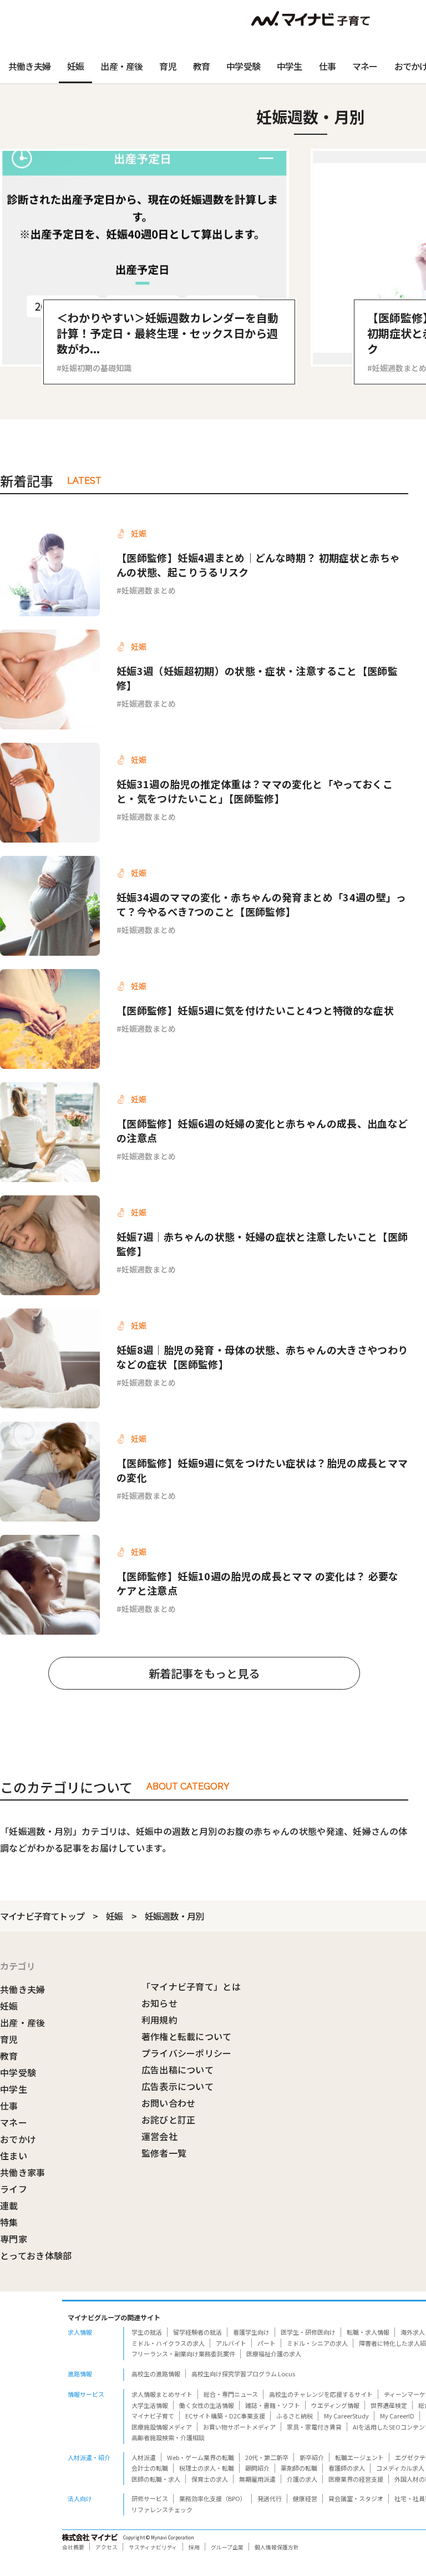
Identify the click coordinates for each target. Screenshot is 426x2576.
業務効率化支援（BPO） (213, 2498)
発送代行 (270, 2498)
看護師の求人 (347, 2468)
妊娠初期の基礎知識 (97, 368)
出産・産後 (121, 66)
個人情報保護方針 (277, 2547)
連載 (9, 2205)
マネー (365, 66)
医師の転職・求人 (156, 2479)
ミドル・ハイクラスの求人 (168, 2343)
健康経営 (305, 2498)
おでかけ (18, 2139)
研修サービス (150, 2498)
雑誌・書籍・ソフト (273, 2405)
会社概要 (73, 2547)
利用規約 (159, 2020)
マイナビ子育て (153, 2416)
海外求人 (413, 2332)
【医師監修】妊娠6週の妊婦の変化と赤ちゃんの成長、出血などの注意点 (262, 1130)
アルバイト (231, 2343)
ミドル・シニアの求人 (317, 2343)
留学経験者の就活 (197, 2332)
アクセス (106, 2547)
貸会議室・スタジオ (356, 2498)
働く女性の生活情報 (207, 2405)
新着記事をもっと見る (204, 1673)
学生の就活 (147, 2332)
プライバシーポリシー (187, 2053)
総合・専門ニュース (231, 2394)
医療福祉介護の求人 (274, 2354)
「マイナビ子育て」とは (191, 1986)
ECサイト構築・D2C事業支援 (225, 2416)
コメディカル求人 (400, 2468)
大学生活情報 (150, 2405)
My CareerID (397, 2416)
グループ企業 (227, 2547)
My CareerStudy (346, 2416)
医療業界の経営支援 (356, 2479)
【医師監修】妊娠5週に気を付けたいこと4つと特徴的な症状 (255, 1010)
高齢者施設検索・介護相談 (168, 2437)
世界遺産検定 (389, 2405)
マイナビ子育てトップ (42, 1916)
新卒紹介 (312, 2457)
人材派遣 (144, 2457)
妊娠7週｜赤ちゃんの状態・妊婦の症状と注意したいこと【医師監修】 (262, 1244)
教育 (201, 66)
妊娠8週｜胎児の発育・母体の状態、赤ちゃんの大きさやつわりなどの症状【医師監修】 (262, 1357)
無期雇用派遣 (257, 2479)
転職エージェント (359, 2457)
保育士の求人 (210, 2479)
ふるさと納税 (295, 2416)
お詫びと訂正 (169, 2119)
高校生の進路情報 (156, 2374)
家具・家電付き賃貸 (314, 2427)
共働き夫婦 (29, 66)
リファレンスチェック (162, 2509)
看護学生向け (251, 2332)
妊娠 (75, 66)
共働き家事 (23, 2172)
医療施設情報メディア (162, 2427)
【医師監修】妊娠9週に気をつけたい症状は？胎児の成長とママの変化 (262, 1470)
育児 (168, 66)
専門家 (14, 2239)
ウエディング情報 (335, 2405)
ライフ (14, 2189)
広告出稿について (178, 2070)
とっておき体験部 (36, 2255)
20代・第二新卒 (267, 2457)
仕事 (327, 66)
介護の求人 (302, 2479)
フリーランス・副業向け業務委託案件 (183, 2354)
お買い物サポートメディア (239, 2427)
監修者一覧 (164, 2153)
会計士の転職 (150, 2468)
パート (267, 2343)
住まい (14, 2156)
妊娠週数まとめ (149, 590)
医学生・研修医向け (308, 2332)
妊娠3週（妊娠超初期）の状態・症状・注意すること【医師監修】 (257, 678)
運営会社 (159, 2136)
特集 (9, 2222)
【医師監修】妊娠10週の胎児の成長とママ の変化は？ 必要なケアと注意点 (258, 1583)
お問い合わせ (169, 2103)
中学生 (290, 66)
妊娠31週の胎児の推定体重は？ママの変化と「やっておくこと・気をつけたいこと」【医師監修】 (255, 791)
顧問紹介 (257, 2468)
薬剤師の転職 (299, 2468)
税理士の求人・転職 (207, 2468)
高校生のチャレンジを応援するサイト (321, 2394)
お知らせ (159, 2003)
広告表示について (178, 2086)
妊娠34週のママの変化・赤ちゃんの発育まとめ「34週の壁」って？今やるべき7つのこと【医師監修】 (262, 904)
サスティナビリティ (153, 2547)
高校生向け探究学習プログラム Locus (243, 2374)
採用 (194, 2547)
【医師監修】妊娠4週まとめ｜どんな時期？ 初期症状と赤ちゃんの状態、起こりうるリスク (258, 565)
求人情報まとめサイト (162, 2394)
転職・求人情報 (368, 2332)
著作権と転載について (187, 2036)
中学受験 (243, 66)
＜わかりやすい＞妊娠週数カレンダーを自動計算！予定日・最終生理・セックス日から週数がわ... (168, 333)
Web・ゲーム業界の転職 (201, 2457)
